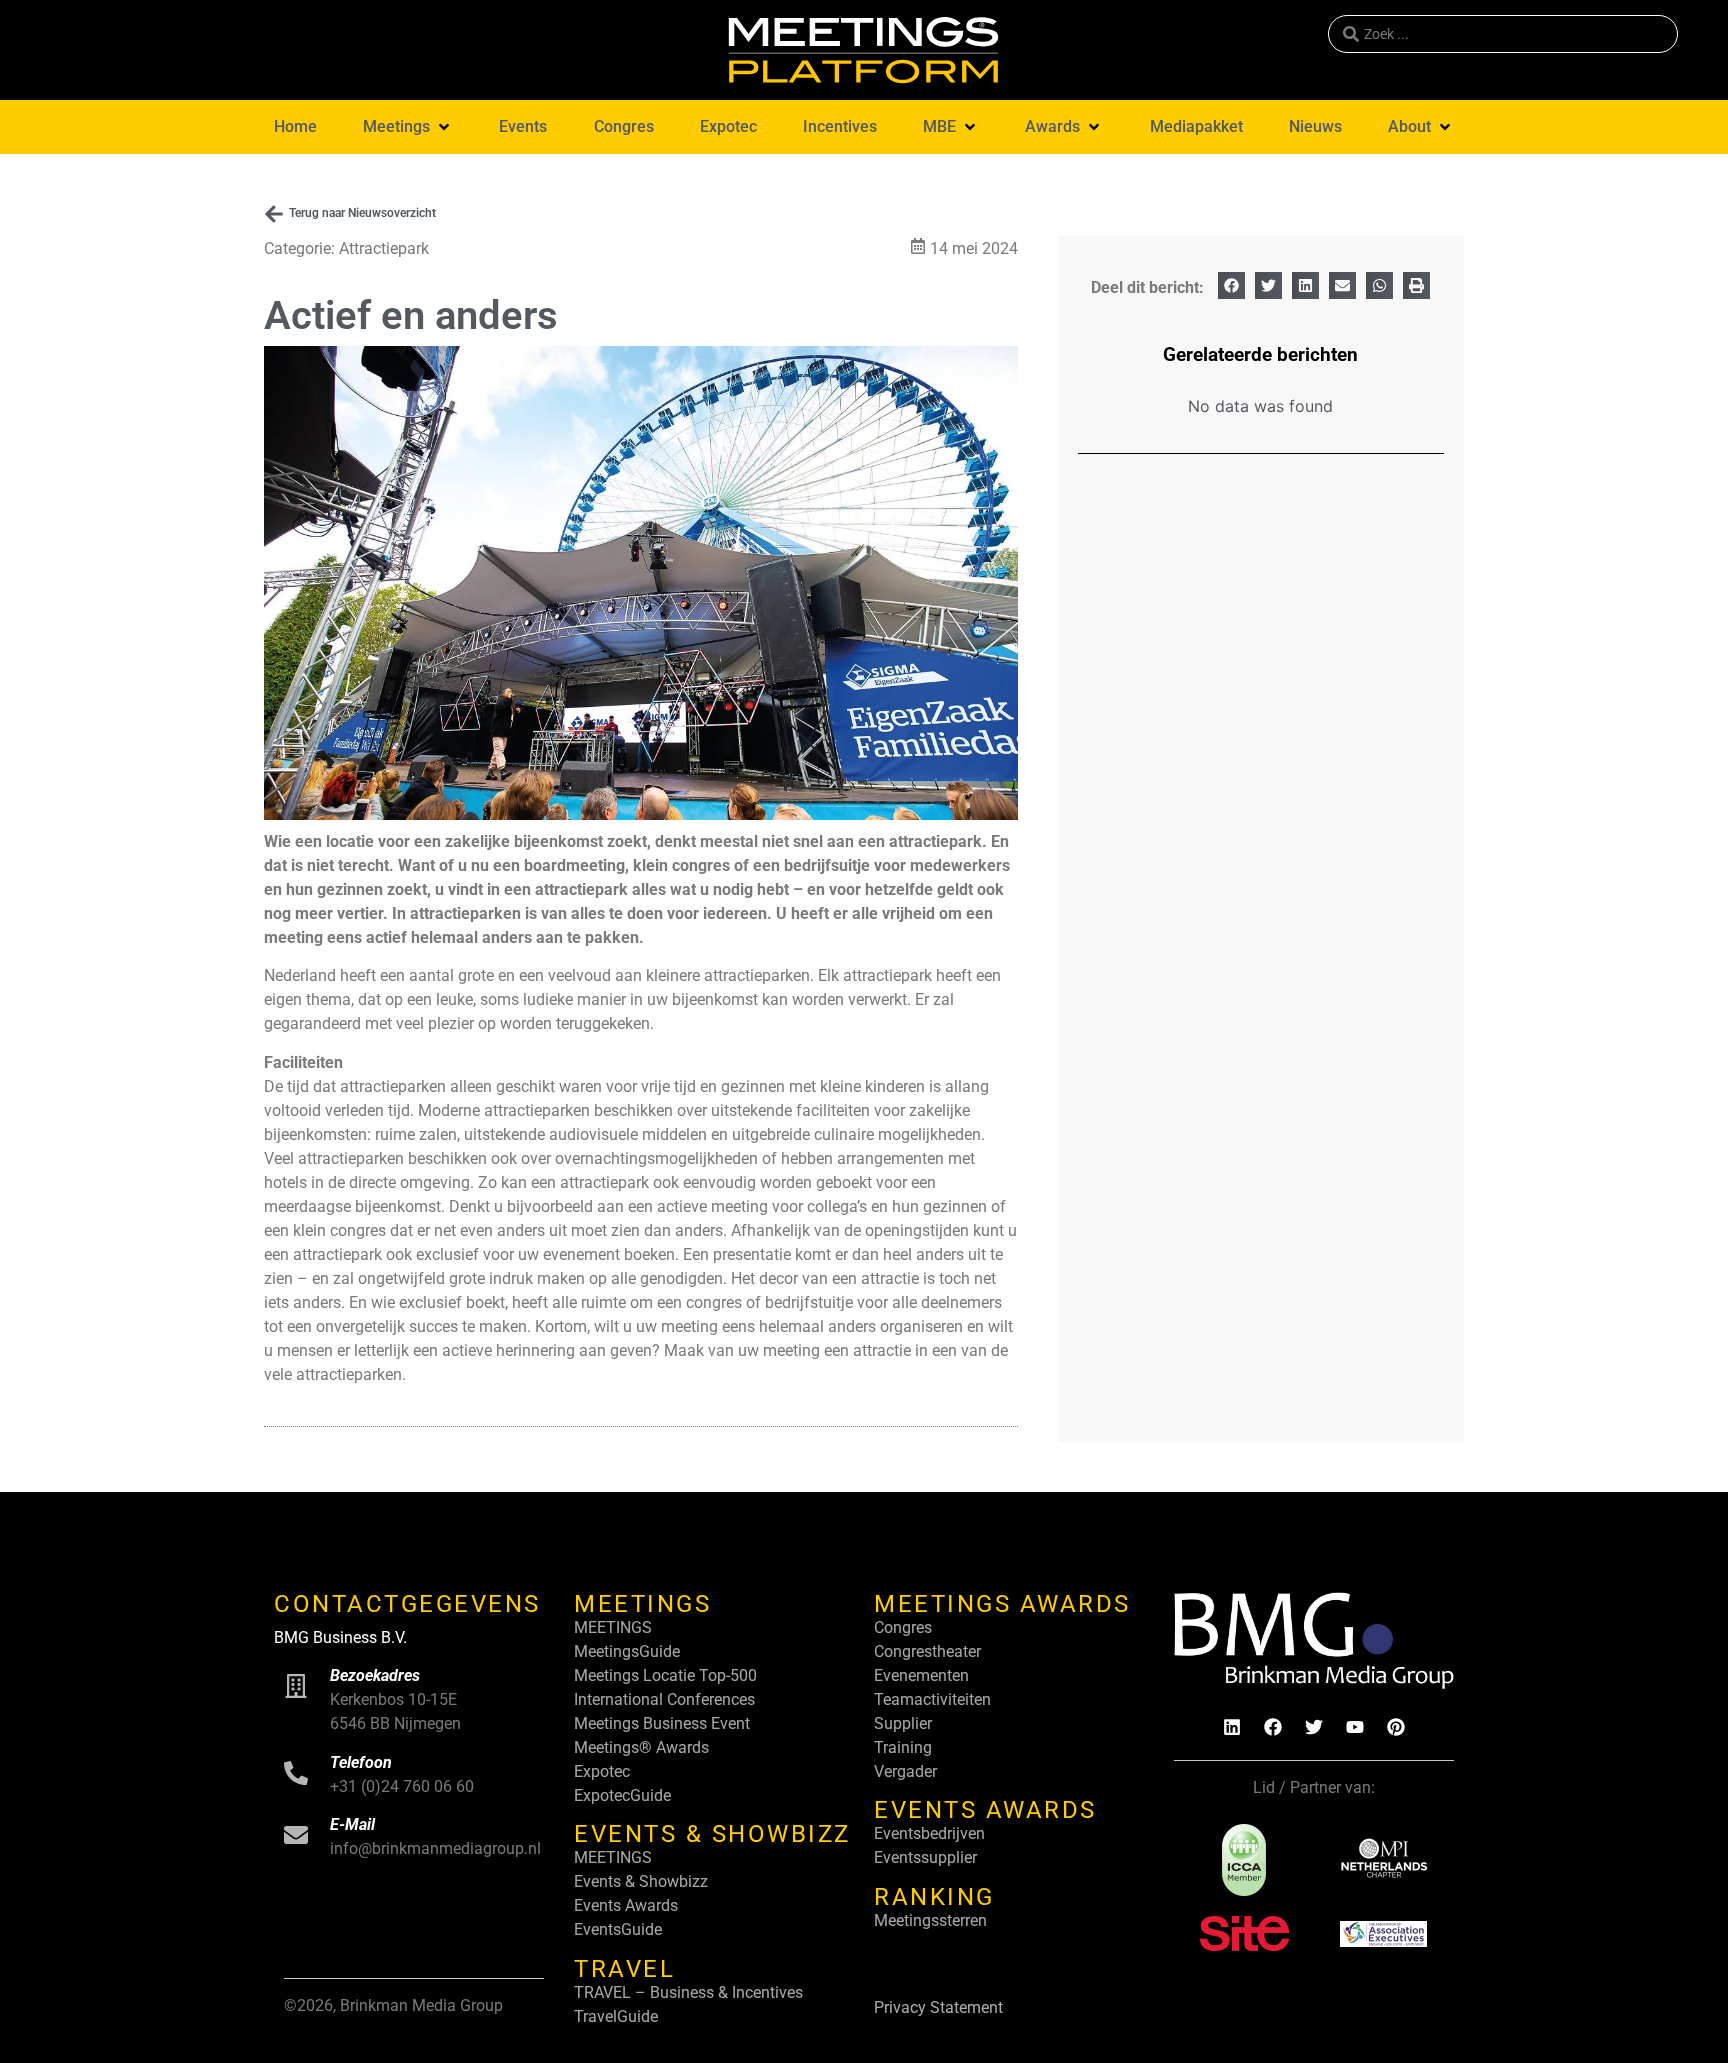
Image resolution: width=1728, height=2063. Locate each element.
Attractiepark (384, 248)
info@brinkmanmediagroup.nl (435, 1848)
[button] (408, 127)
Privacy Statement (938, 2007)
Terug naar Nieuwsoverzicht (362, 213)
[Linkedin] (1232, 1727)
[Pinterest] (1396, 1727)
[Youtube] (1355, 1727)
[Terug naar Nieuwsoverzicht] (274, 214)
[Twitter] (1314, 1727)
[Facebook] (1273, 1727)
